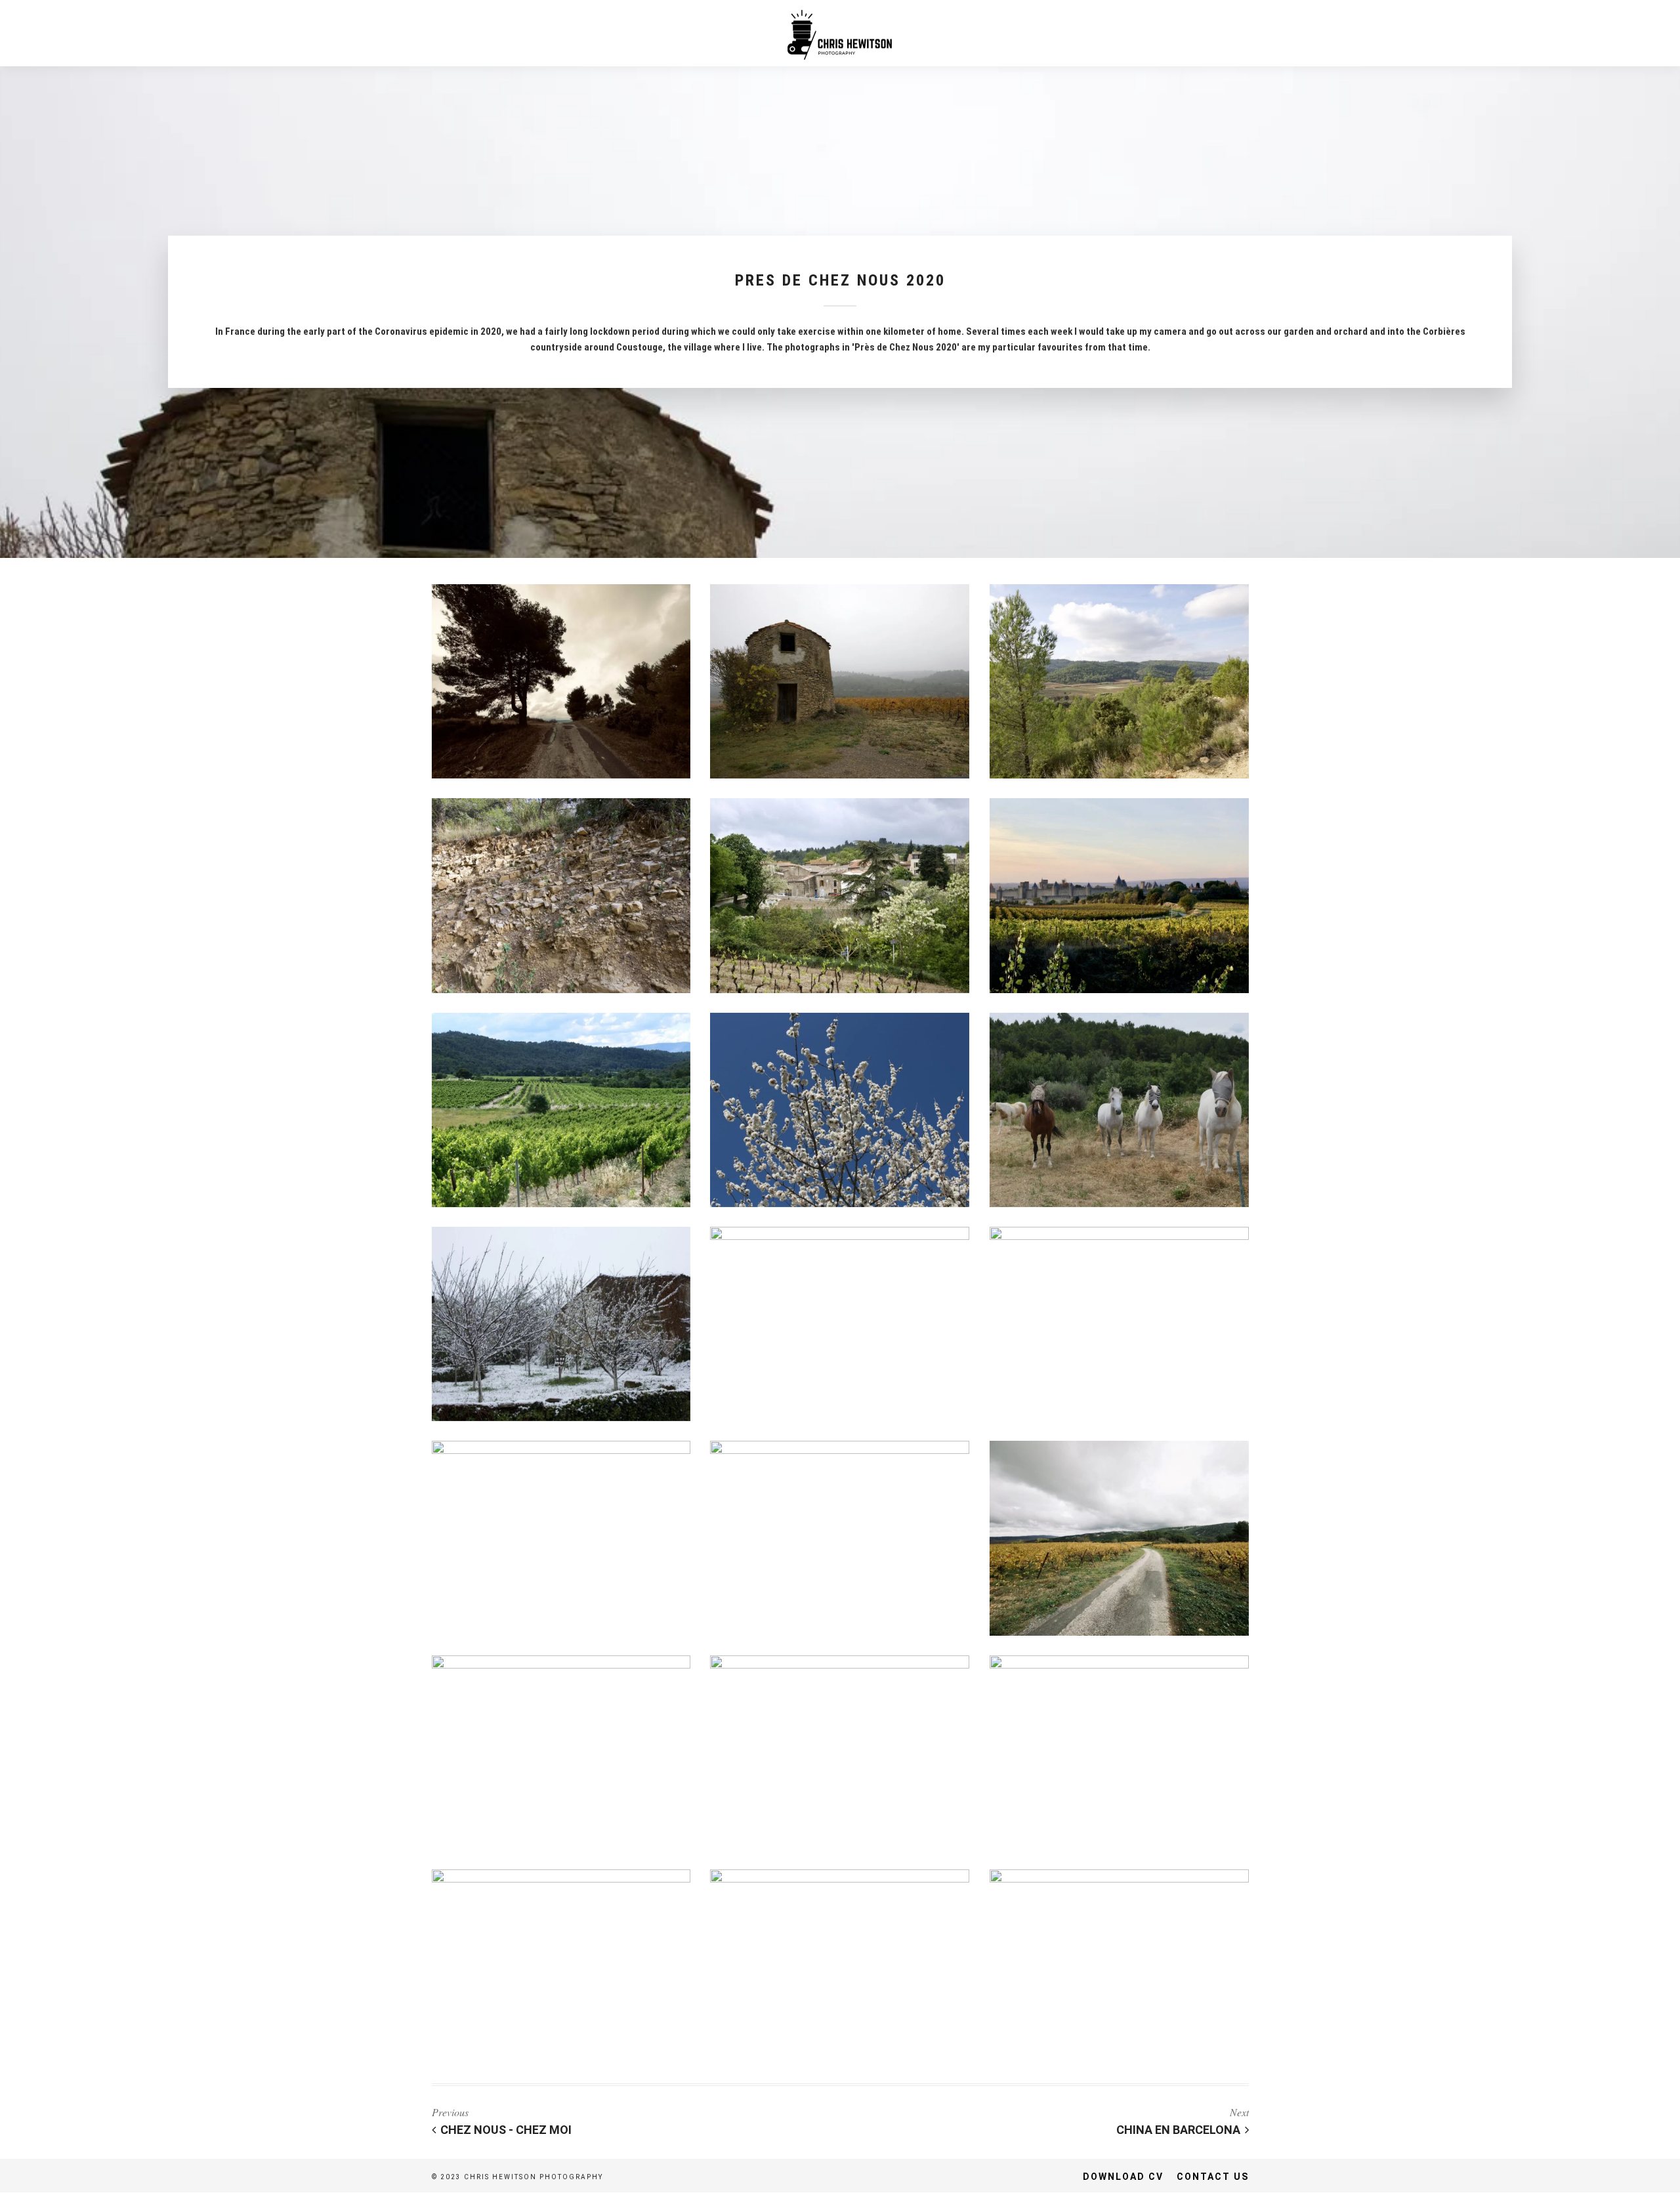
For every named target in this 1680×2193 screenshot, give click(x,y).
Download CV (1123, 2177)
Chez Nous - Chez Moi (506, 2130)
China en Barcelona (1178, 2130)
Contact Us (1213, 2177)
